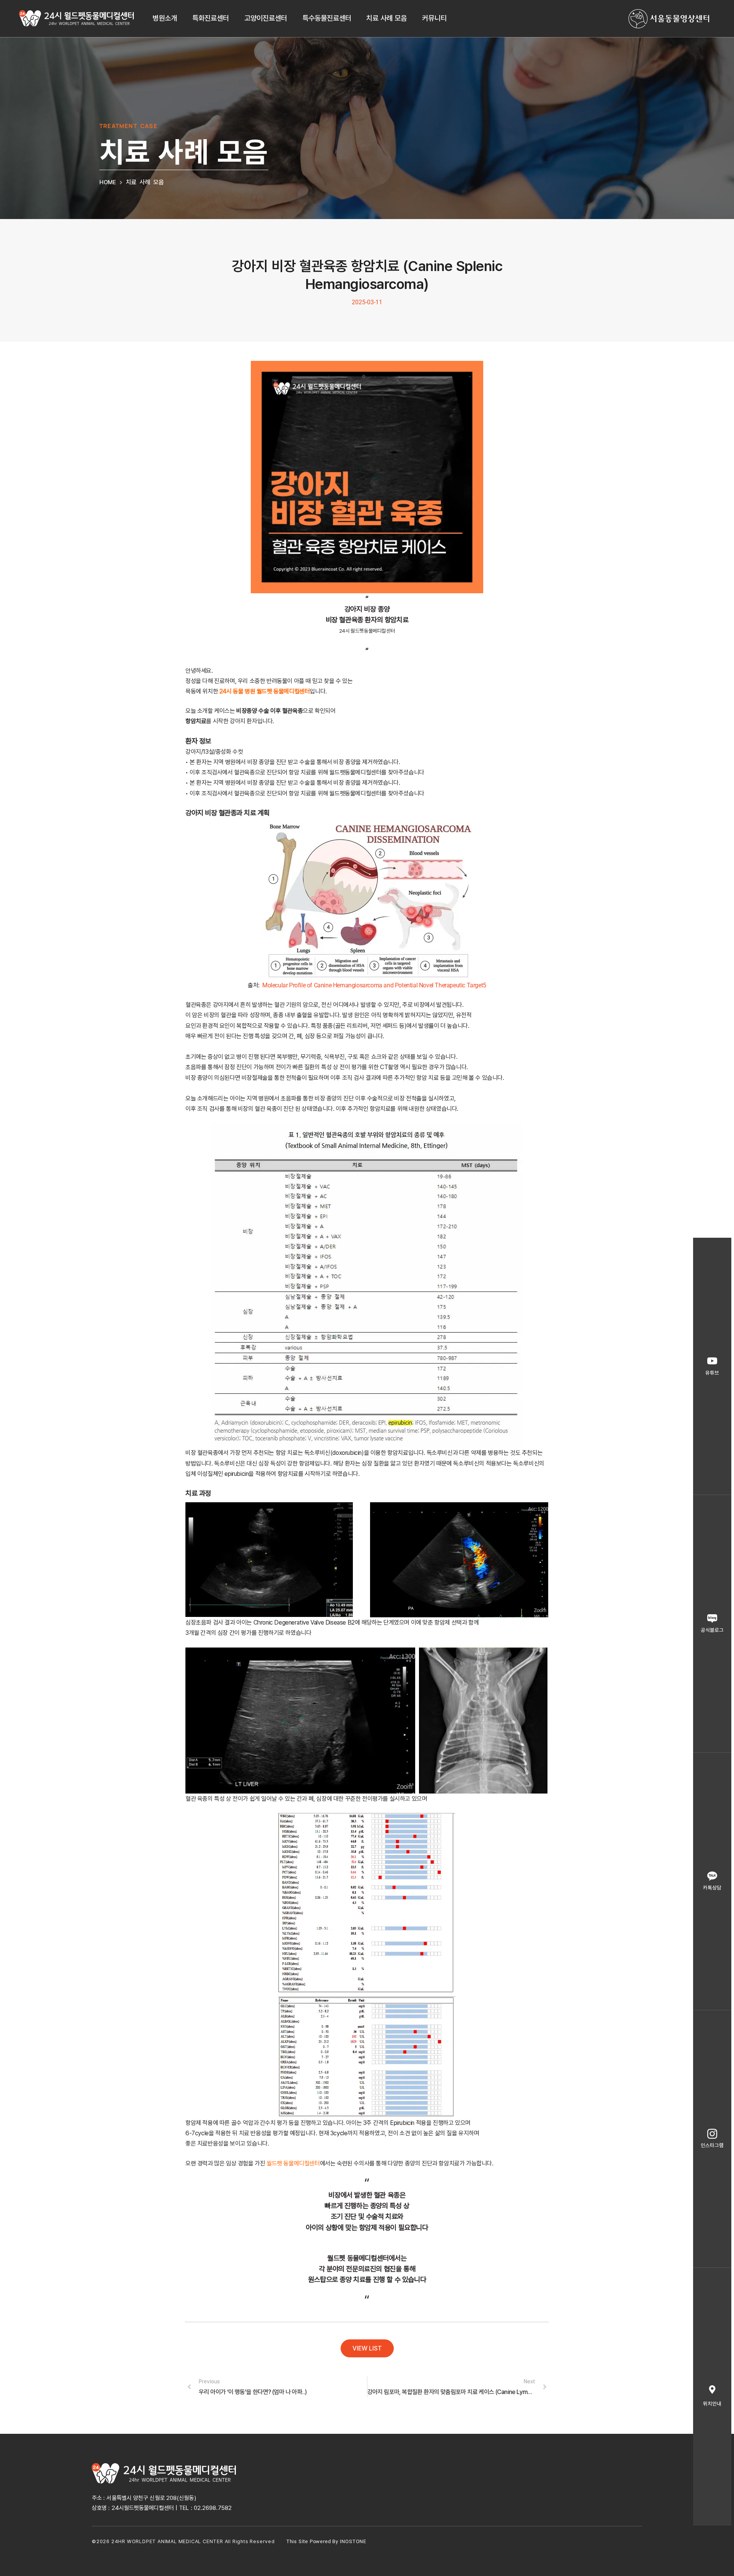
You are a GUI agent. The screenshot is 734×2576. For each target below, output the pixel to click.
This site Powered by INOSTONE (326, 2541)
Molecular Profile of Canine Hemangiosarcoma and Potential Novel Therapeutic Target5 (374, 985)
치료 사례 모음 (386, 18)
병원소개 (165, 18)
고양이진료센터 (266, 18)
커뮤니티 (434, 18)
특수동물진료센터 (327, 18)
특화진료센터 (211, 18)
